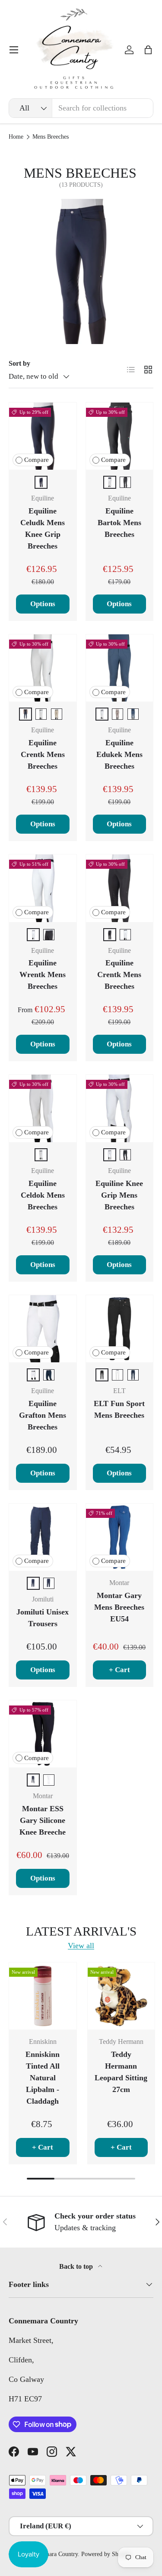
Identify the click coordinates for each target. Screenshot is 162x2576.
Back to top (77, 2266)
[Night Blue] (133, 1375)
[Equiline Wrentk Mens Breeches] (43, 888)
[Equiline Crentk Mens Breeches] (43, 668)
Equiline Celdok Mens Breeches (43, 1195)
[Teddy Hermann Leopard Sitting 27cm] (121, 1996)
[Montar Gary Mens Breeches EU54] (120, 1537)
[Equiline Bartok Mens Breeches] (120, 436)
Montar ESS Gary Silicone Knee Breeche (43, 1820)
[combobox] (81, 108)
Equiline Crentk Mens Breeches (43, 754)
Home (16, 137)
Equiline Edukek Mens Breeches (119, 754)
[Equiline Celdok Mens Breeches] (43, 1108)
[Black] (125, 482)
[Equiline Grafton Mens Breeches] (43, 1329)
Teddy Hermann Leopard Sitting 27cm (121, 2072)
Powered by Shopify (106, 2554)
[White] (110, 482)
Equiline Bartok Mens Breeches (119, 523)
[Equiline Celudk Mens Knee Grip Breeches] (43, 436)
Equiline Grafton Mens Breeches (43, 1415)
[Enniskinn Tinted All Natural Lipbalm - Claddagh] (43, 1996)
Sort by (19, 363)
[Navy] (49, 1375)
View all (81, 1946)
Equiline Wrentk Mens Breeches (43, 975)
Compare (37, 460)
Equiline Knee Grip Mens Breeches (119, 1195)
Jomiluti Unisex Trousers (43, 1618)
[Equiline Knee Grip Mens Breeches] (120, 1108)
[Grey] (33, 1780)
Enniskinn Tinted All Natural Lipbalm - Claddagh (43, 2078)
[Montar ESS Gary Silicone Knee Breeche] (43, 1734)
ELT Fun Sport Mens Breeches (119, 1409)
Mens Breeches (51, 137)
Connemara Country (53, 2554)
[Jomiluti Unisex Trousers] (43, 1537)
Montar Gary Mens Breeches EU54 (119, 1607)
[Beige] (57, 714)
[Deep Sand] (118, 714)
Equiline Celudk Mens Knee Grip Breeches (43, 528)
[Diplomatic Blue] (133, 714)
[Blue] (41, 482)
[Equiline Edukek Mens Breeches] (120, 668)
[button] (148, 50)
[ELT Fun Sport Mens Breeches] (120, 1329)
